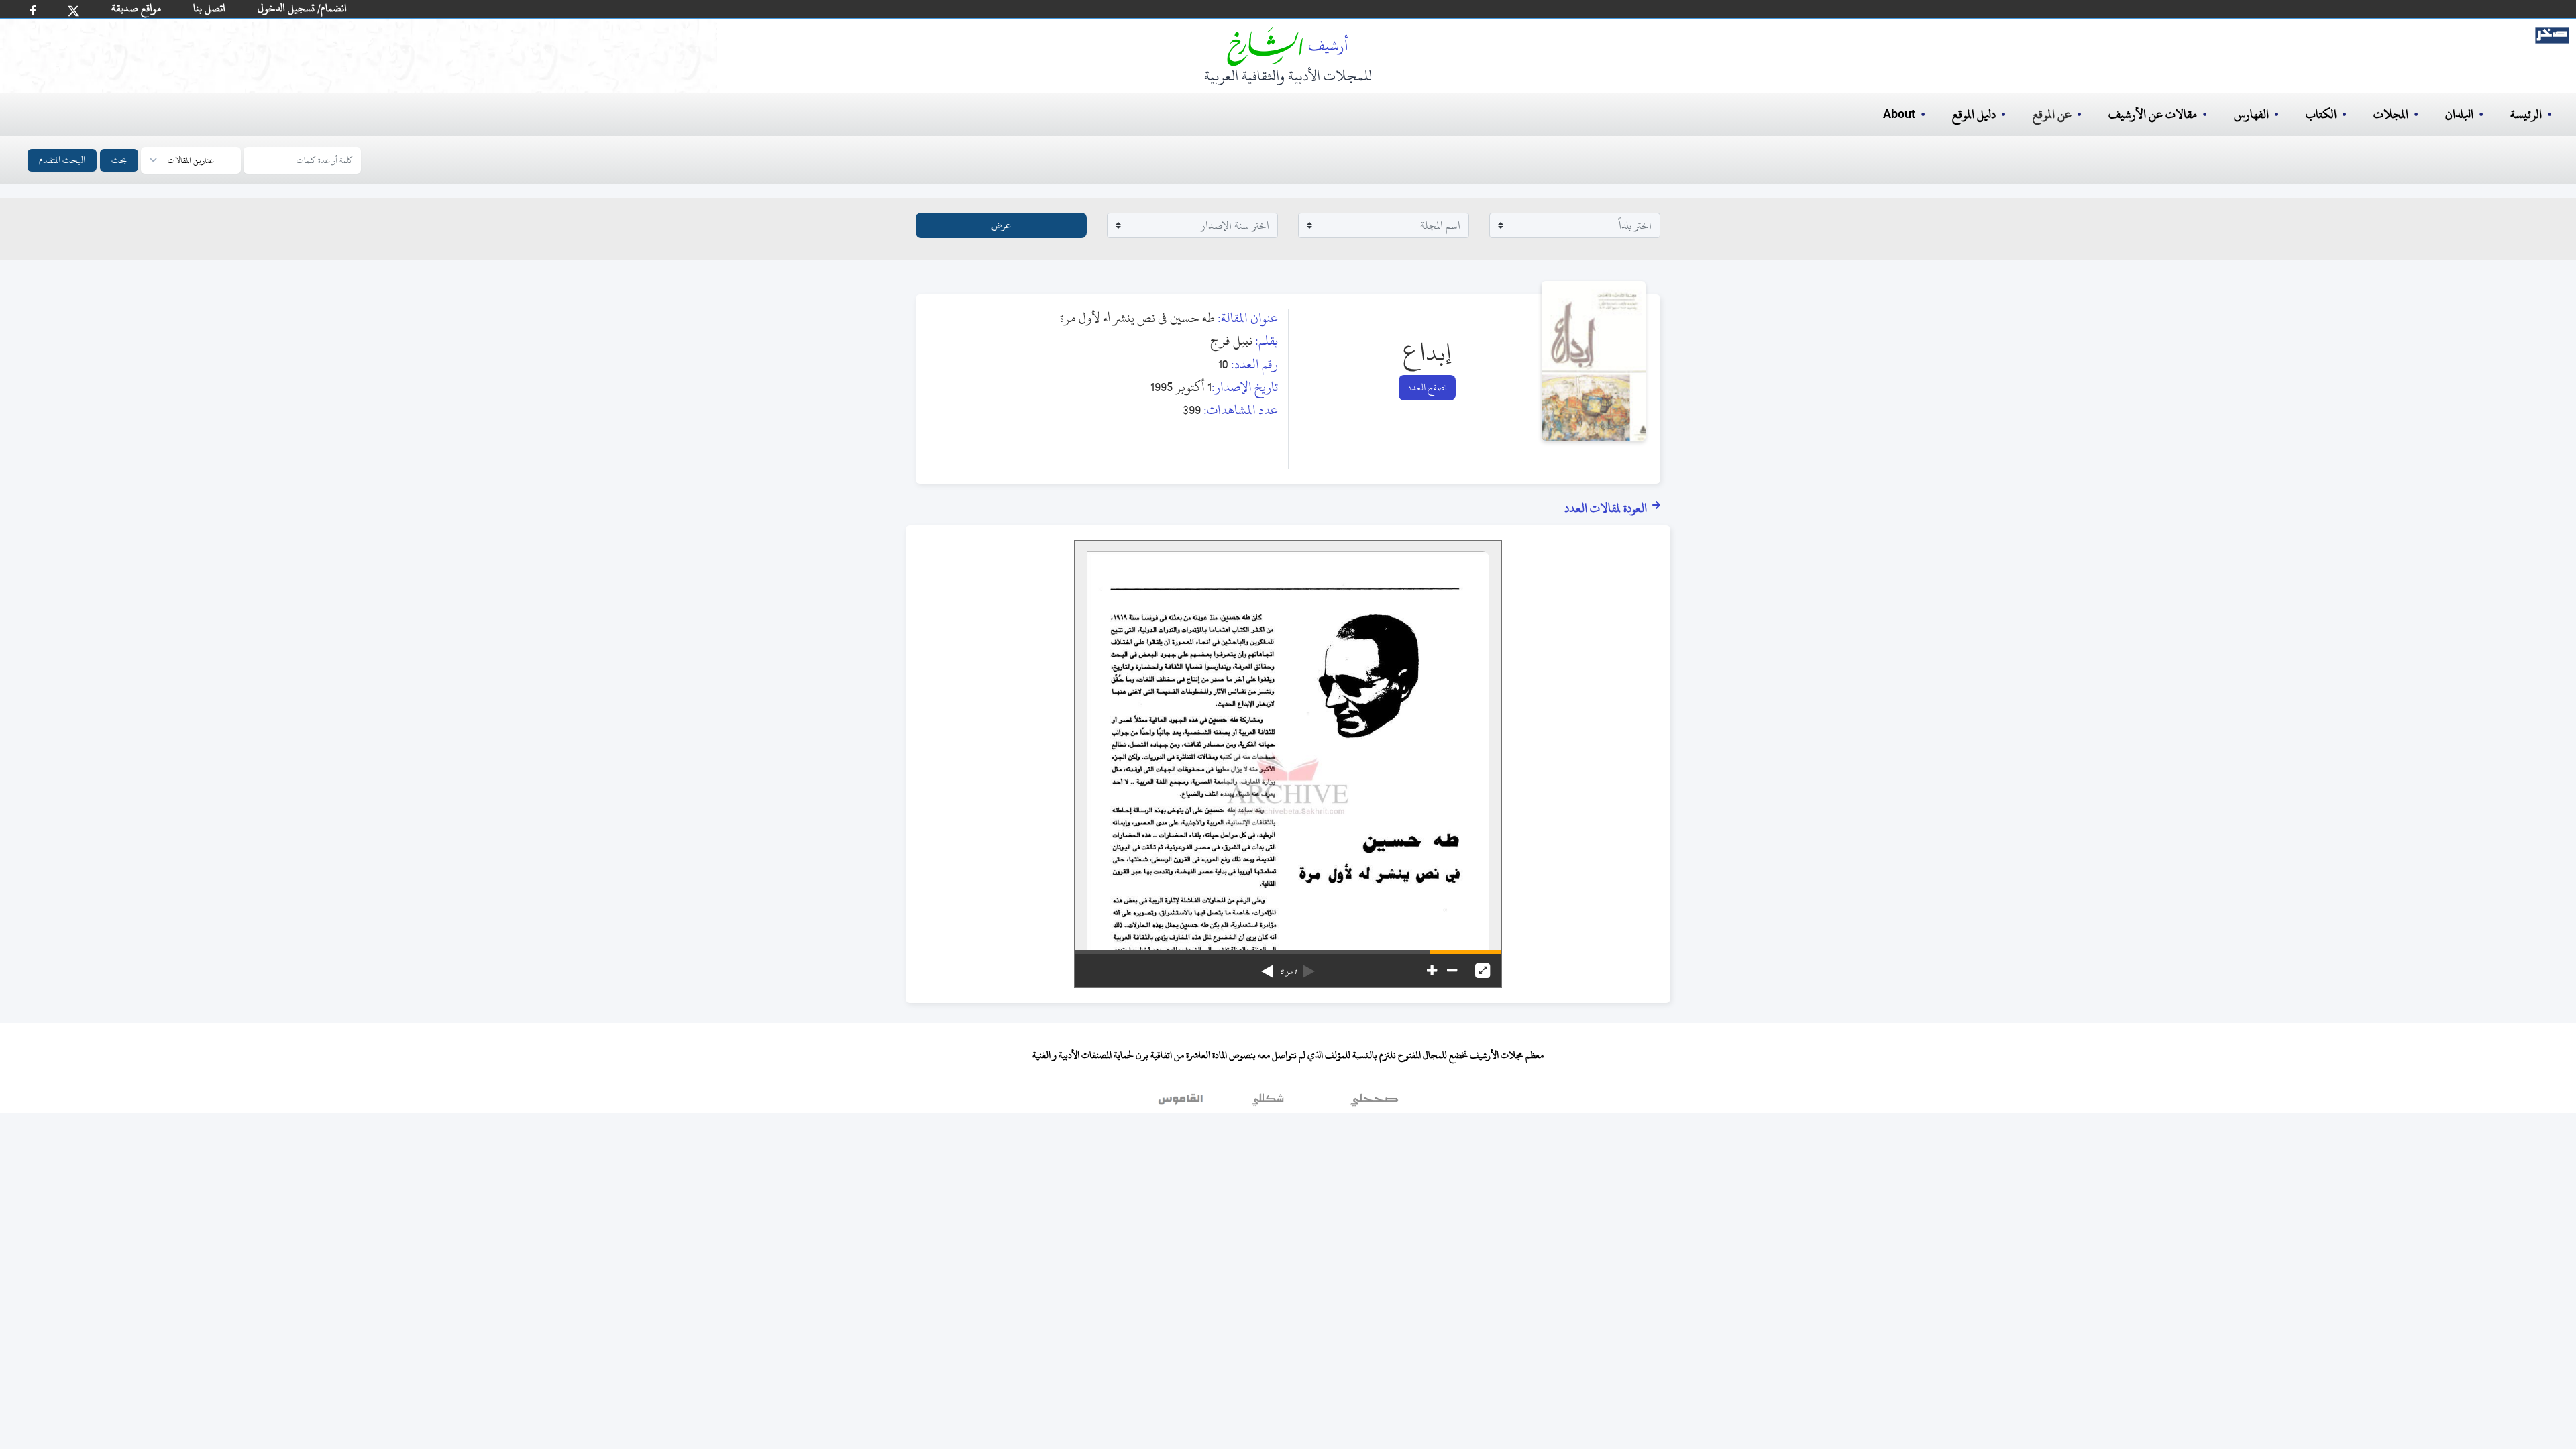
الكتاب (2321, 114)
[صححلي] (1374, 1103)
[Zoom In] (1432, 971)
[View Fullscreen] (1483, 971)
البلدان (2459, 114)
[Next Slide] (1267, 967)
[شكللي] (1268, 1103)
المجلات (2391, 114)
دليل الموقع (1974, 114)
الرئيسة (2526, 114)
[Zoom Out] (1452, 971)
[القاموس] (1182, 1103)
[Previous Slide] (1309, 967)
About (1899, 115)
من (1288, 972)
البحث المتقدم (62, 160)
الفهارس (2251, 114)
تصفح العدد (1427, 387)
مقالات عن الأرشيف (2153, 114)
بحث (119, 160)
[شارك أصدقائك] (33, 10)
